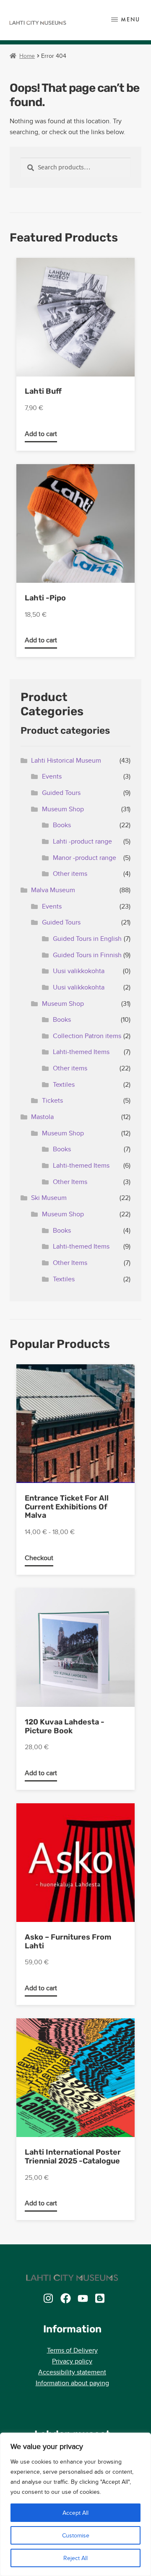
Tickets (52, 1100)
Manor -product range (85, 858)
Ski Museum (49, 1198)
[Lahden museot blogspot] (100, 2298)
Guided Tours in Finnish (87, 955)
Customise (76, 2535)
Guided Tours (61, 793)
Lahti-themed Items (81, 1052)
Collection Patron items (87, 1036)
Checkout (39, 1558)
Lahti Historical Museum (66, 760)
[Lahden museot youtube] (83, 2298)
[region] (75, 2504)
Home (27, 56)
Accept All (75, 2513)
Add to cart (41, 434)
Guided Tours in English (87, 939)
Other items (70, 874)
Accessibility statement (72, 2372)
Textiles (64, 1084)
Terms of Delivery (72, 2350)
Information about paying (72, 2383)
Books (62, 825)
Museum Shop (63, 809)
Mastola (42, 1117)
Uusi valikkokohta (79, 971)
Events (52, 776)
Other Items (70, 1182)
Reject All (75, 2558)
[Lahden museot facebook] (66, 2298)
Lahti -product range (82, 841)
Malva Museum (53, 890)
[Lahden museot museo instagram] (48, 2298)
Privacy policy (72, 2361)
